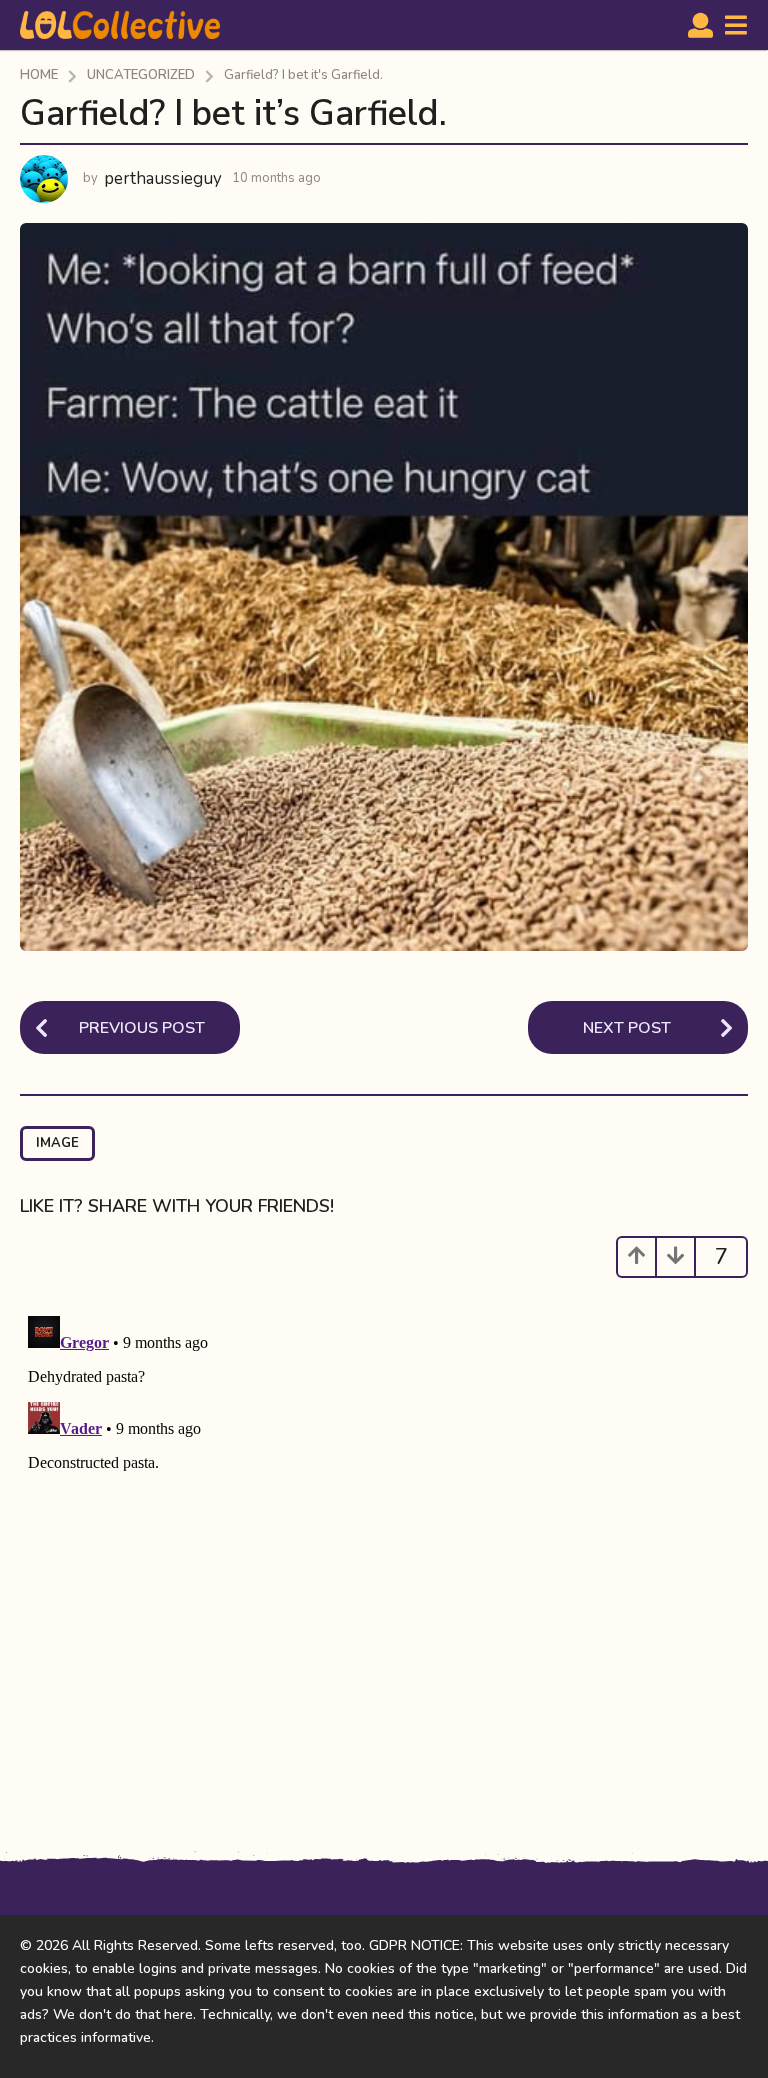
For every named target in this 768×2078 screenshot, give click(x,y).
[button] (700, 25)
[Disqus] (384, 1558)
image (57, 1143)
